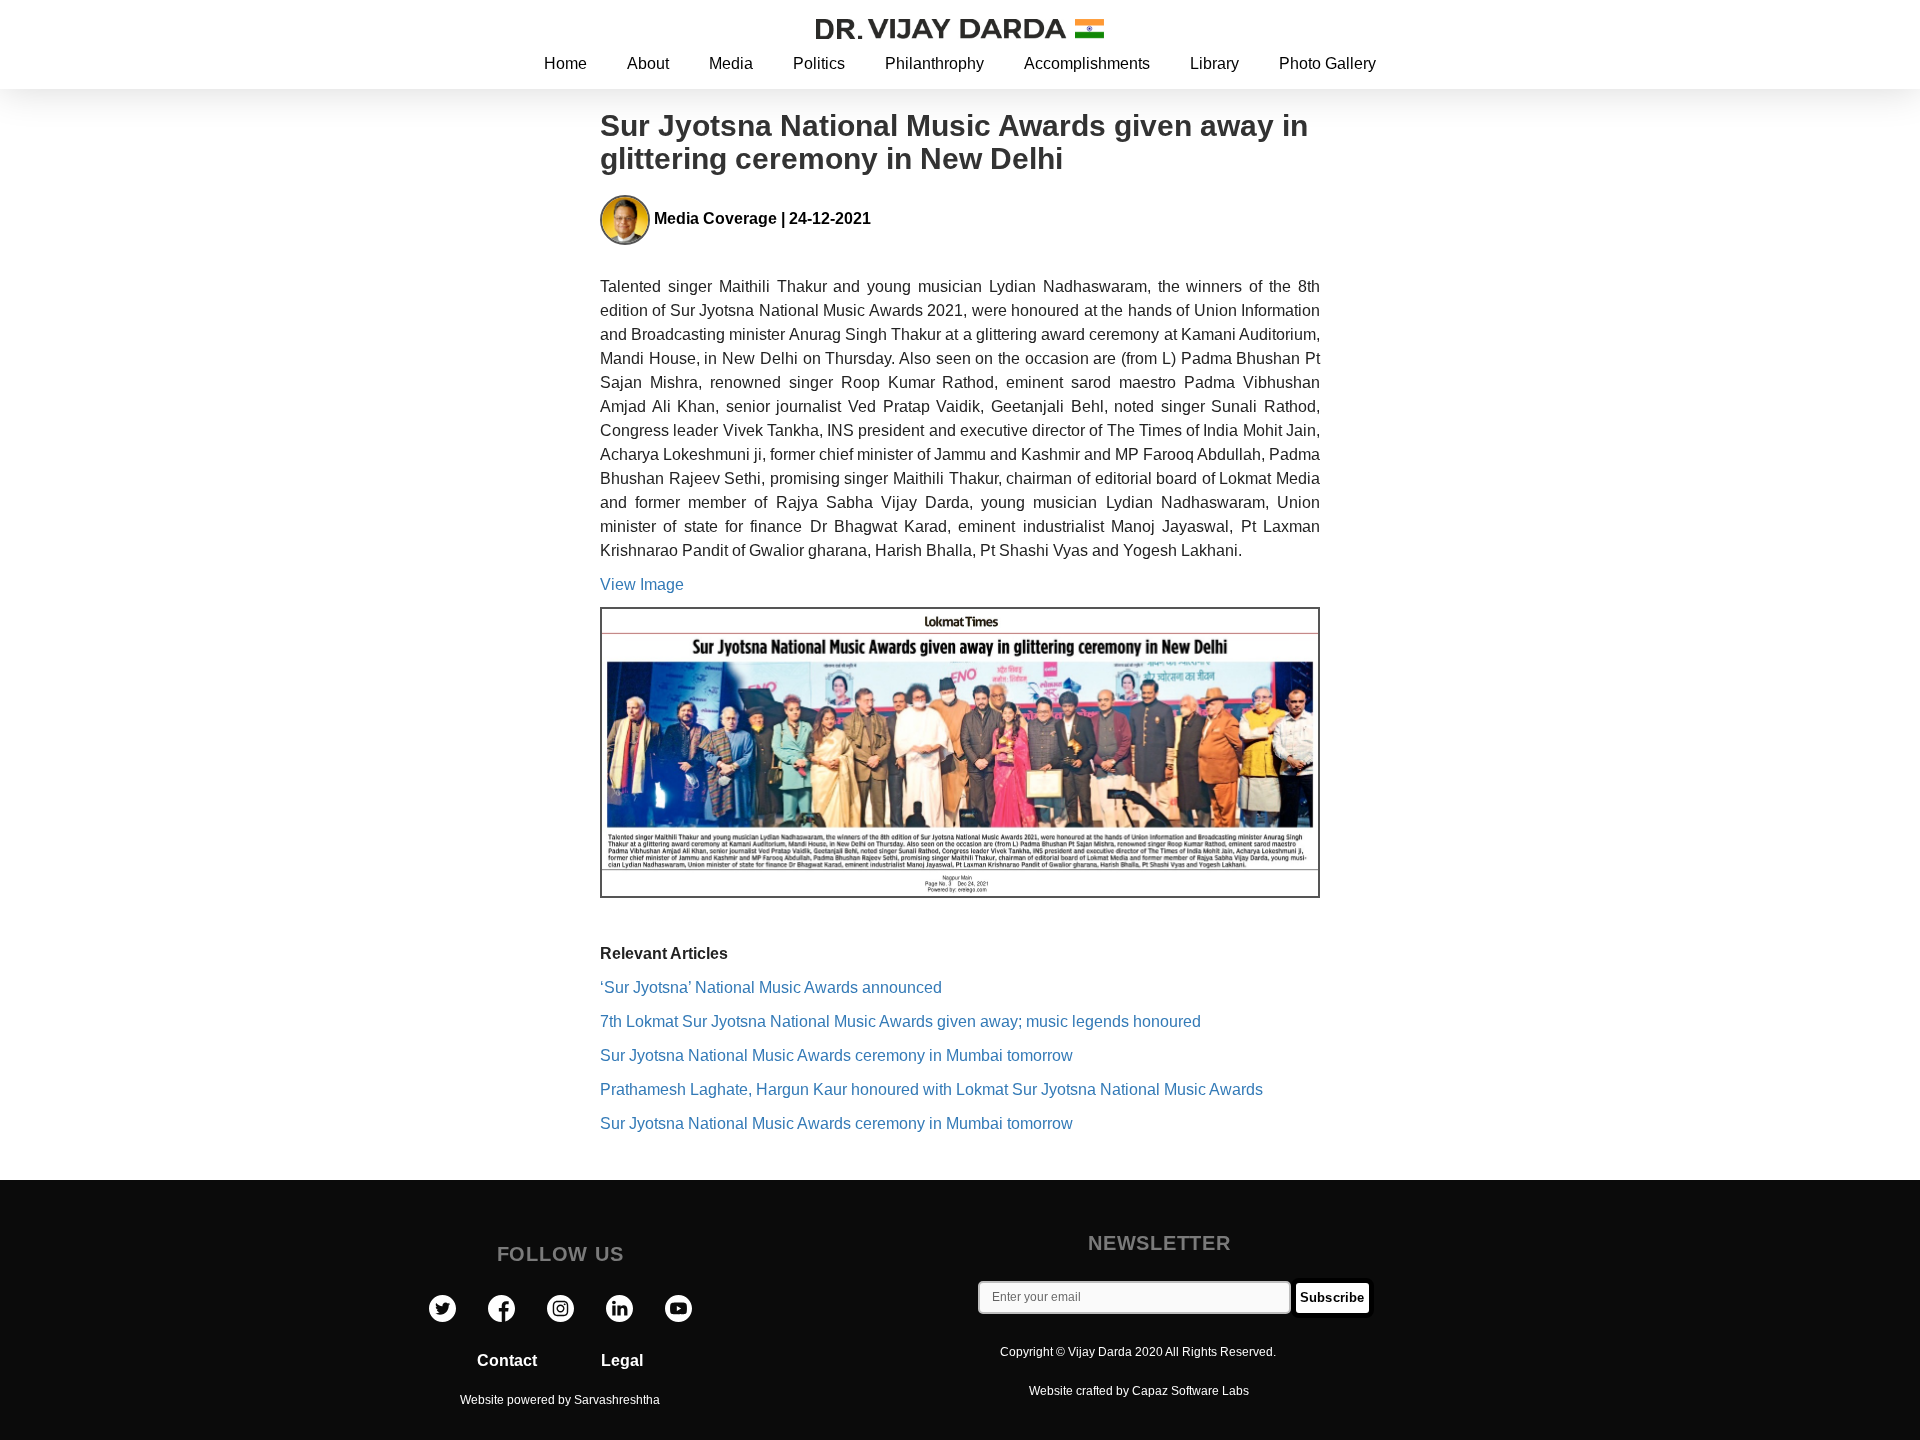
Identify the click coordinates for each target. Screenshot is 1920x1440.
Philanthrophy (934, 63)
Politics (819, 63)
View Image (642, 584)
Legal (622, 1360)
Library (1214, 63)
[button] (1498, 27)
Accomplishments (1087, 63)
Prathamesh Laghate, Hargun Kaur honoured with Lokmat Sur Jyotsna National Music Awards (931, 1089)
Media (731, 63)
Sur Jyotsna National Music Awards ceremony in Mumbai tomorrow (836, 1055)
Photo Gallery (1327, 63)
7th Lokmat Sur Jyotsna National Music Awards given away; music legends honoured (900, 1021)
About (648, 63)
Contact (539, 1360)
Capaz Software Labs (1190, 1391)
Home (565, 63)
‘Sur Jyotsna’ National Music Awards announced (771, 987)
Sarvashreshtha (617, 1400)
